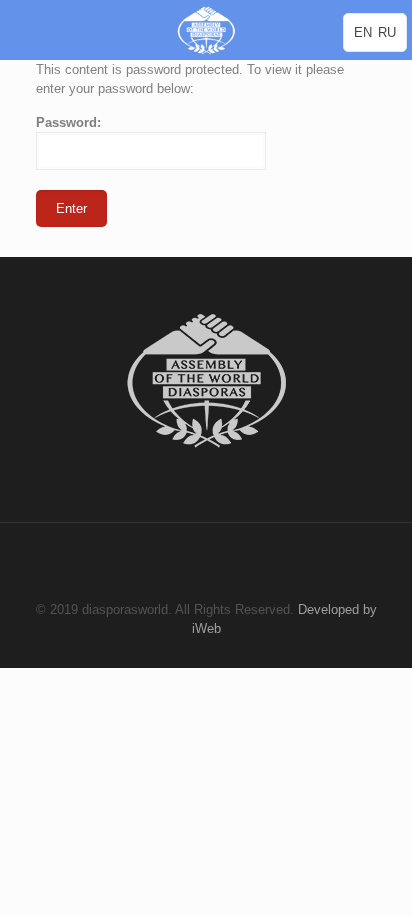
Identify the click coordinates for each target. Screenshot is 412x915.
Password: (68, 122)
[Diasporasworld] (206, 30)
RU (387, 32)
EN (363, 32)
